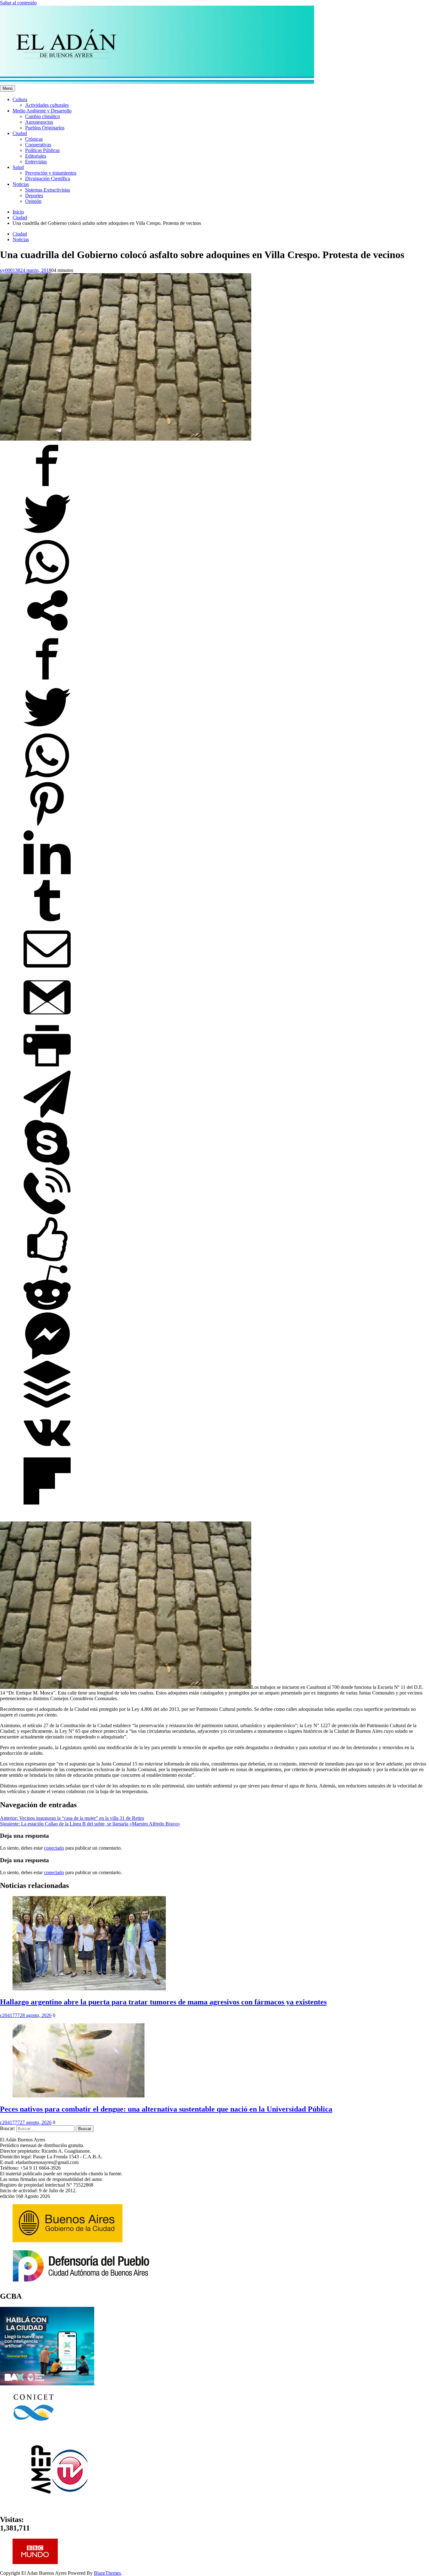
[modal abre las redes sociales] (47, 632)
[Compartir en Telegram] (47, 1116)
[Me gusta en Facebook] (47, 1261)
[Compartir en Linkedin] (47, 874)
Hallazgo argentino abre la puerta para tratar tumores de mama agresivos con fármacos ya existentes (163, 2002)
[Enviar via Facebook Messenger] (47, 1358)
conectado (54, 1848)
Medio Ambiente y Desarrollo (42, 111)
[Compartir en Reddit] (47, 1309)
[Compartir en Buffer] (47, 1406)
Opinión (33, 201)
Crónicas (34, 139)
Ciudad (20, 133)
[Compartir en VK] (47, 1454)
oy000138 (10, 270)
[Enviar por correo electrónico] (47, 971)
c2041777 (10, 2015)
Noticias (21, 184)
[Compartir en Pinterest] (47, 826)
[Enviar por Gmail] (47, 1019)
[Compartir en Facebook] (47, 487)
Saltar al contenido (18, 3)
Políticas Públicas (42, 150)
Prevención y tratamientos (51, 173)
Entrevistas (36, 162)
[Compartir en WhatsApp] (47, 584)
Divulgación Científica (48, 179)
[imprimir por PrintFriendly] (47, 1068)
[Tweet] (47, 536)
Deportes (34, 195)
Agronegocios (39, 122)
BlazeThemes (107, 2573)
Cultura (20, 99)
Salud (18, 167)
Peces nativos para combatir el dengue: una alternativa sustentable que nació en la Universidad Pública (166, 2109)
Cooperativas (38, 145)
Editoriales (36, 156)
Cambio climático (43, 116)
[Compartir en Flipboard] (47, 1503)
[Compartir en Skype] (47, 1164)
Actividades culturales (47, 105)
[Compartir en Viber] (47, 1213)
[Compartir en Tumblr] (47, 922)
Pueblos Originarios (45, 128)
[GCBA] (47, 2384)
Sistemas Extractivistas (48, 190)
